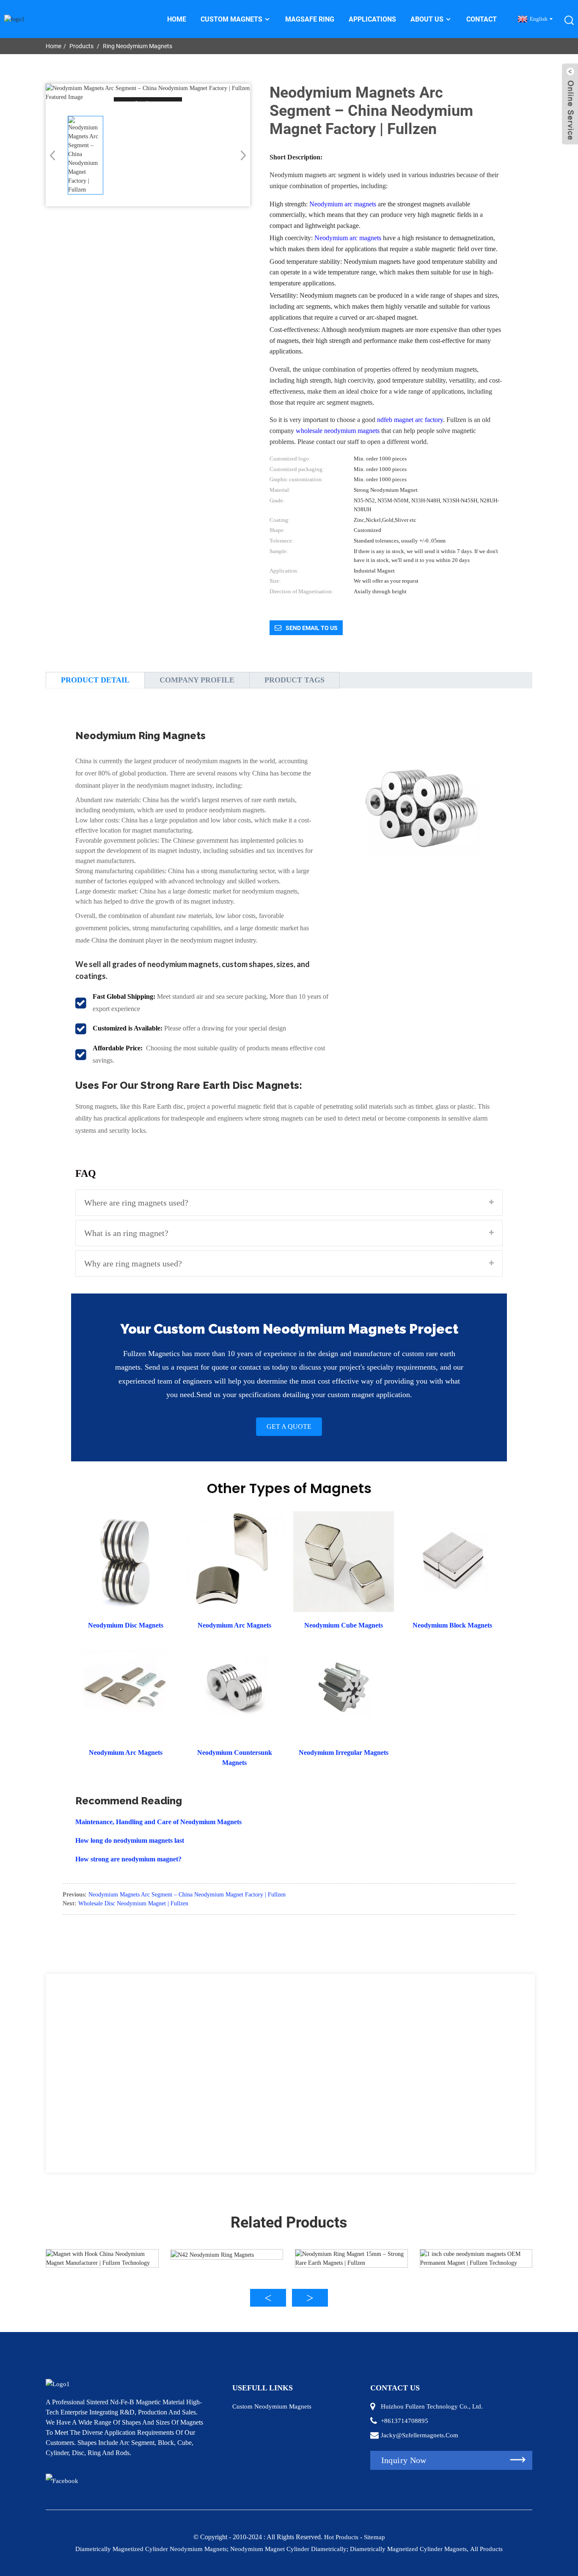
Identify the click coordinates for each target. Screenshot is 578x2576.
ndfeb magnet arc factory (410, 420)
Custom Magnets (231, 19)
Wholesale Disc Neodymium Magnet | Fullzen (133, 1903)
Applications (372, 19)
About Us (427, 19)
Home (177, 19)
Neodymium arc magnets (343, 204)
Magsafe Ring (310, 19)
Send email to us (312, 628)
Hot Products (341, 2537)
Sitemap (374, 2537)
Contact (482, 19)
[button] (241, 155)
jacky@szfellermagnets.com (420, 2435)
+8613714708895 (405, 2421)
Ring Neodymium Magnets (138, 46)
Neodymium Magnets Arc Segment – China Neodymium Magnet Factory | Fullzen (187, 1895)
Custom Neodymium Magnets (272, 2406)
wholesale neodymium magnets (338, 431)
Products (81, 46)
